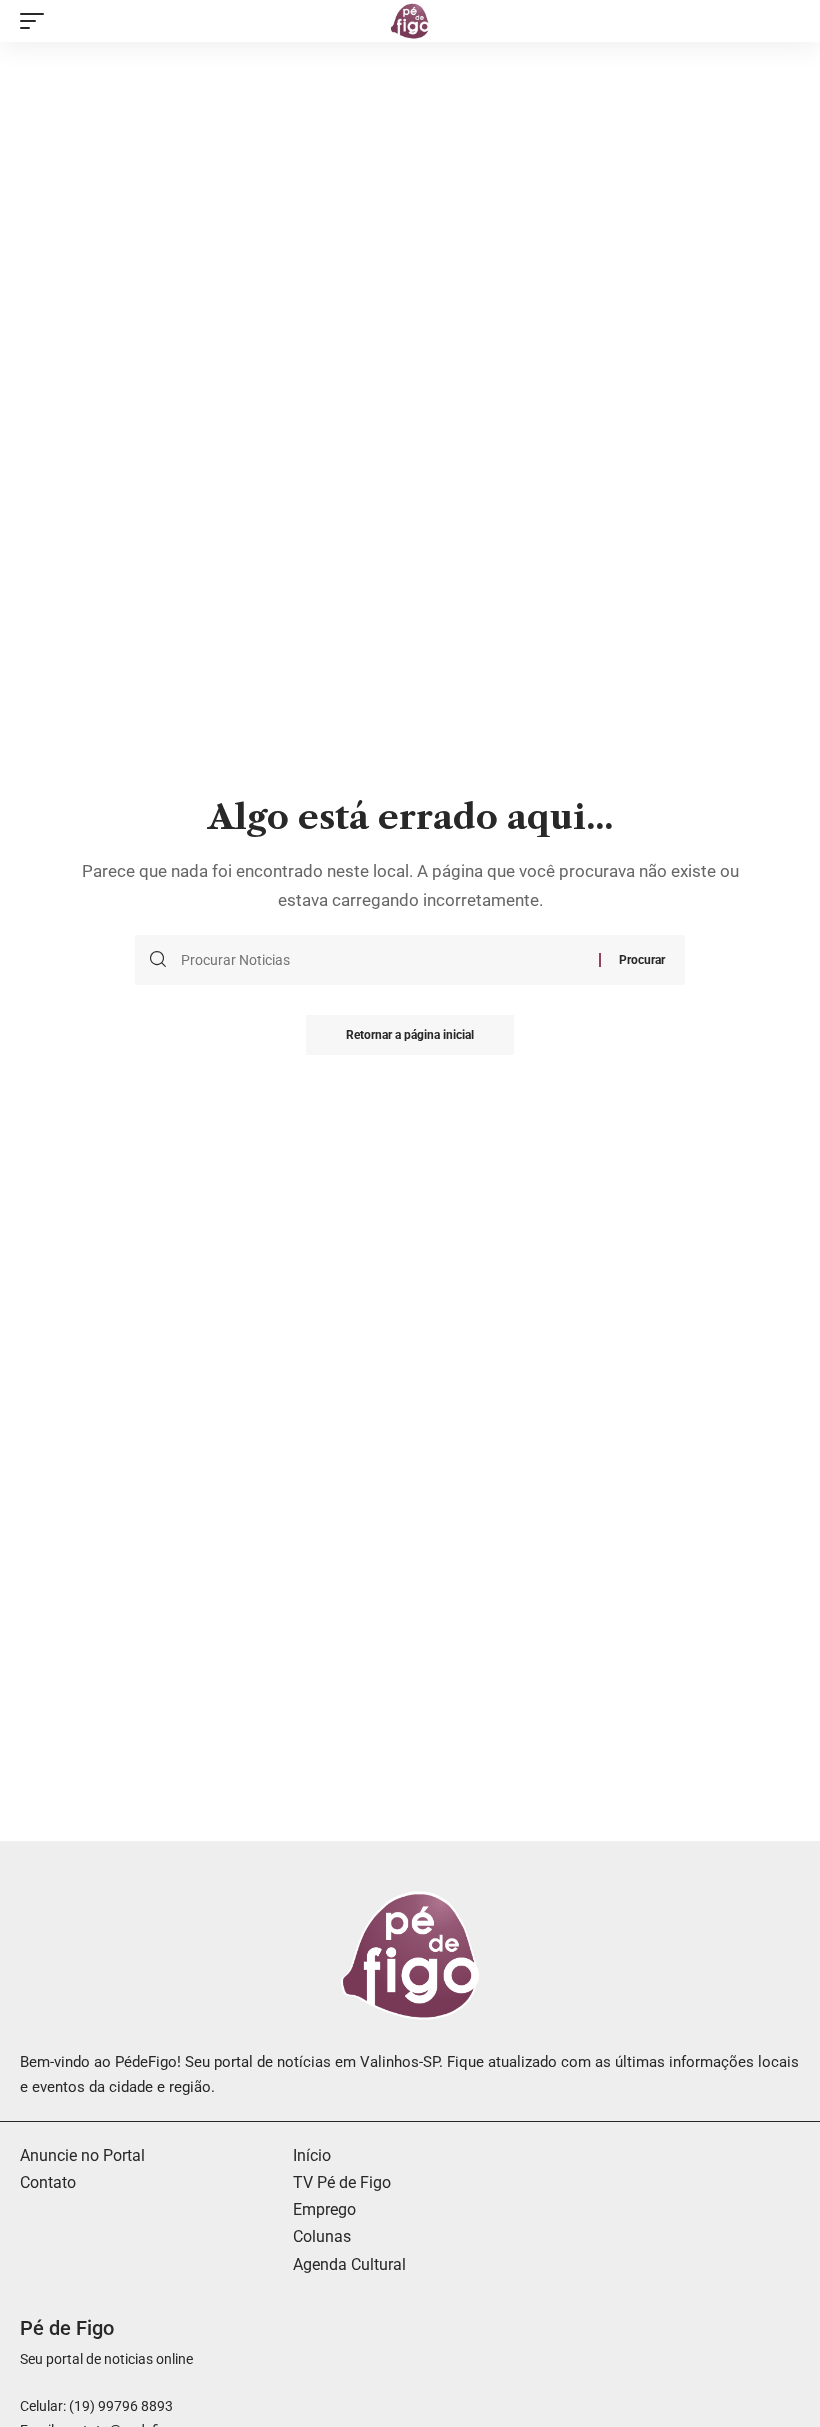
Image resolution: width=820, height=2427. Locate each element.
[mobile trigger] (37, 21)
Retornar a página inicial (410, 1035)
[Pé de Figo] (410, 21)
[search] (785, 21)
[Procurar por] (382, 960)
